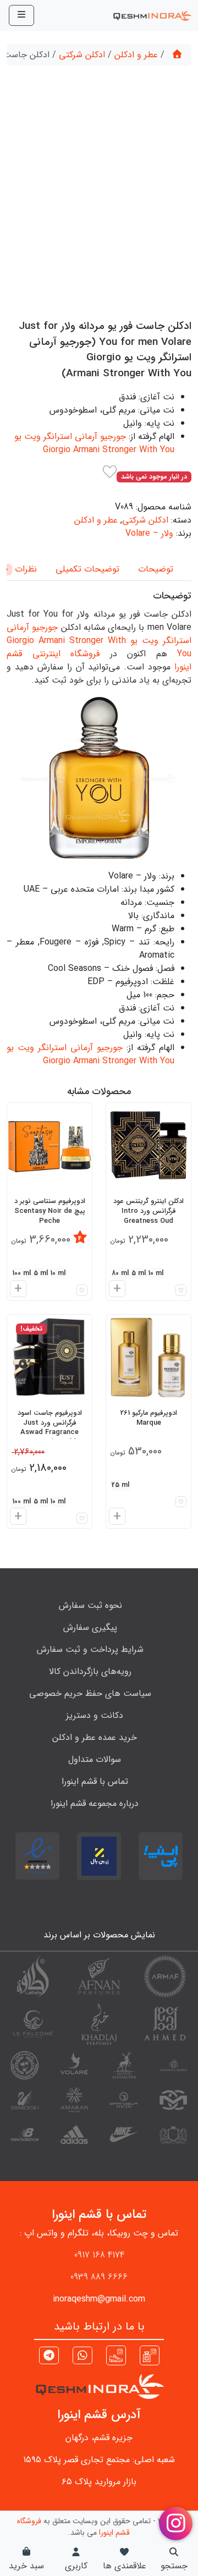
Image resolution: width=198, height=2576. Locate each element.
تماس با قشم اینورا (95, 1781)
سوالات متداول (95, 1759)
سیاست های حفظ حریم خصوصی (90, 1693)
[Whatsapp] (82, 2357)
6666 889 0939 (99, 2277)
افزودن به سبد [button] (116, 1290)
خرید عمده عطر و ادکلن (95, 1737)
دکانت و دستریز (95, 1715)
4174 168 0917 (99, 2255)
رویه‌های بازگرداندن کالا (90, 1671)
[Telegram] (49, 2357)
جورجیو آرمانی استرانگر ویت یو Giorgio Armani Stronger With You (94, 443)
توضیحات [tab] (156, 569)
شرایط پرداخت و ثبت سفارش (90, 1649)
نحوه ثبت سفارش (90, 1605)
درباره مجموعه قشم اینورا (95, 1803)
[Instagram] (150, 2355)
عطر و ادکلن (136, 55)
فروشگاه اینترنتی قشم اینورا (99, 660)
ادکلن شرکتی (82, 55)
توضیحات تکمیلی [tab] (87, 569)
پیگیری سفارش (90, 1627)
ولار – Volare (149, 533)
